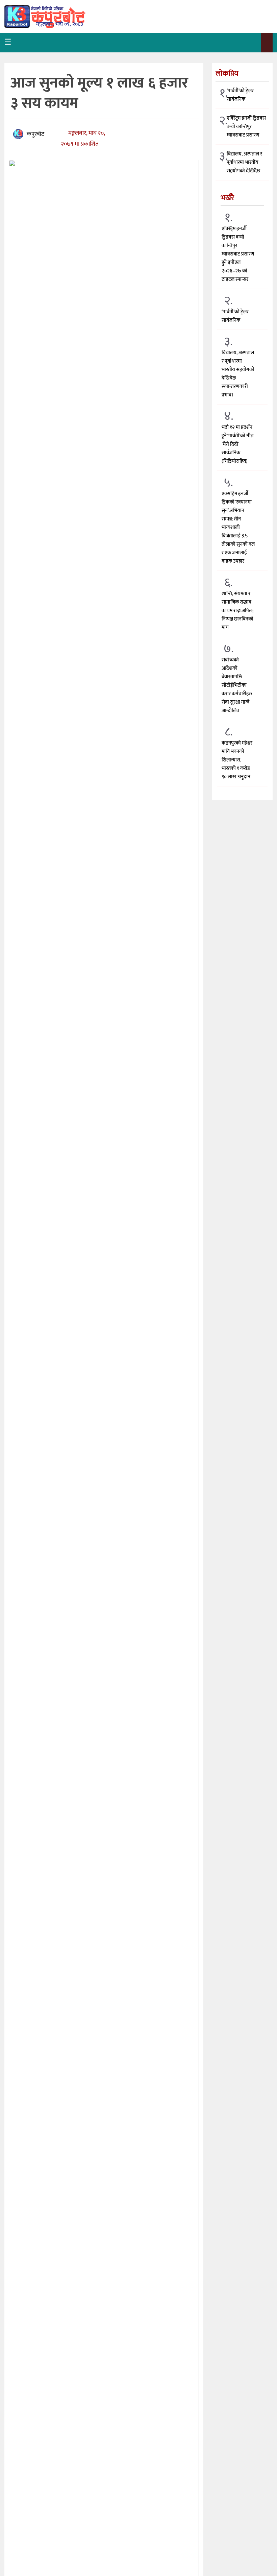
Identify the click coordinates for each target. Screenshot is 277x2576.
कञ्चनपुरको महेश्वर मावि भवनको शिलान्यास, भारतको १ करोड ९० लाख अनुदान (237, 760)
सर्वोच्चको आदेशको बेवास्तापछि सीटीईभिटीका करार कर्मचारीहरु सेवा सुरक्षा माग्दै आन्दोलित (237, 685)
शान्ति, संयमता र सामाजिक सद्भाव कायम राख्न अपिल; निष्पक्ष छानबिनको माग (237, 611)
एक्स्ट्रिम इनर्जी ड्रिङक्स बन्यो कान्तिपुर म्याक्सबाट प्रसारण (246, 127)
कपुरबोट (35, 134)
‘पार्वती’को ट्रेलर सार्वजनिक (240, 95)
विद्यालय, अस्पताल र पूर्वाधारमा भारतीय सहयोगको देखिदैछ (244, 162)
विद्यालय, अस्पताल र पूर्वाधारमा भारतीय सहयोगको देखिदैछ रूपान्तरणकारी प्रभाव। (238, 374)
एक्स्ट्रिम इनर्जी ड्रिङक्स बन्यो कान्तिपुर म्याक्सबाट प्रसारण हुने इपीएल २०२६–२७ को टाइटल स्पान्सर (238, 254)
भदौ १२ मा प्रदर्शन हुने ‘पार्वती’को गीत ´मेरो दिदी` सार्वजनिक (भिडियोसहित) (237, 444)
